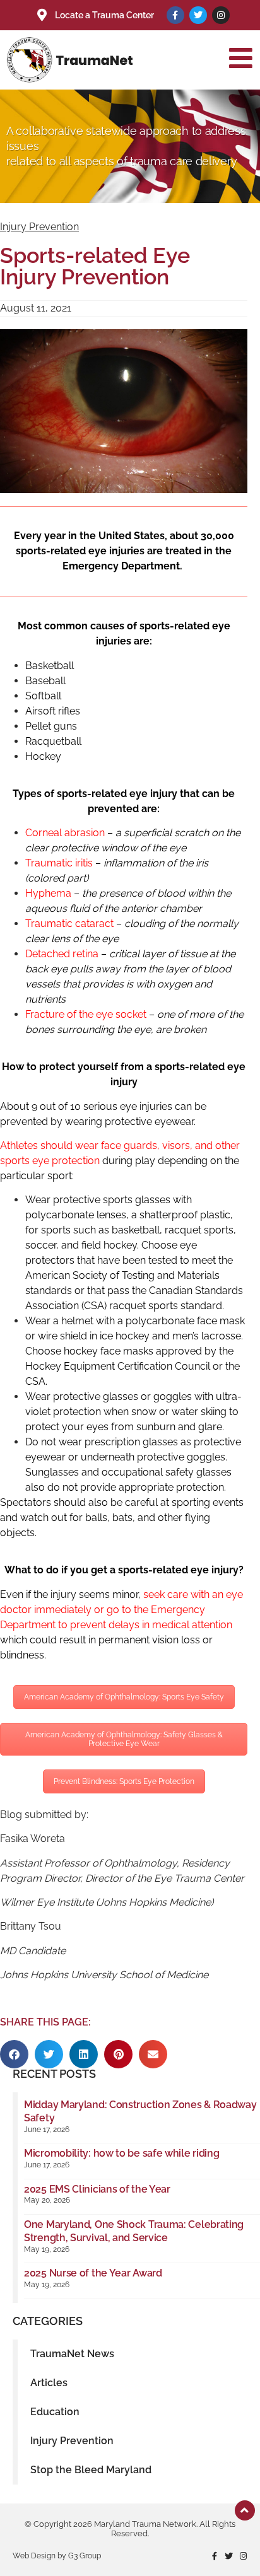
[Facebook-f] (175, 15)
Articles (49, 2383)
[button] (14, 2054)
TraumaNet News (72, 2354)
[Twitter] (198, 15)
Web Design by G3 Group (57, 2556)
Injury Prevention (39, 227)
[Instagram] (221, 15)
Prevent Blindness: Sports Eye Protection (124, 1781)
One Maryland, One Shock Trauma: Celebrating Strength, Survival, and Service (134, 2231)
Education (55, 2412)
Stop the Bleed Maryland (91, 2470)
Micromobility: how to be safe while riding (121, 2153)
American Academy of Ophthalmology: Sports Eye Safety (124, 1697)
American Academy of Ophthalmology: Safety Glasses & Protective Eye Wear (124, 1739)
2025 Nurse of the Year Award (93, 2273)
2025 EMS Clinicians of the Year (97, 2189)
